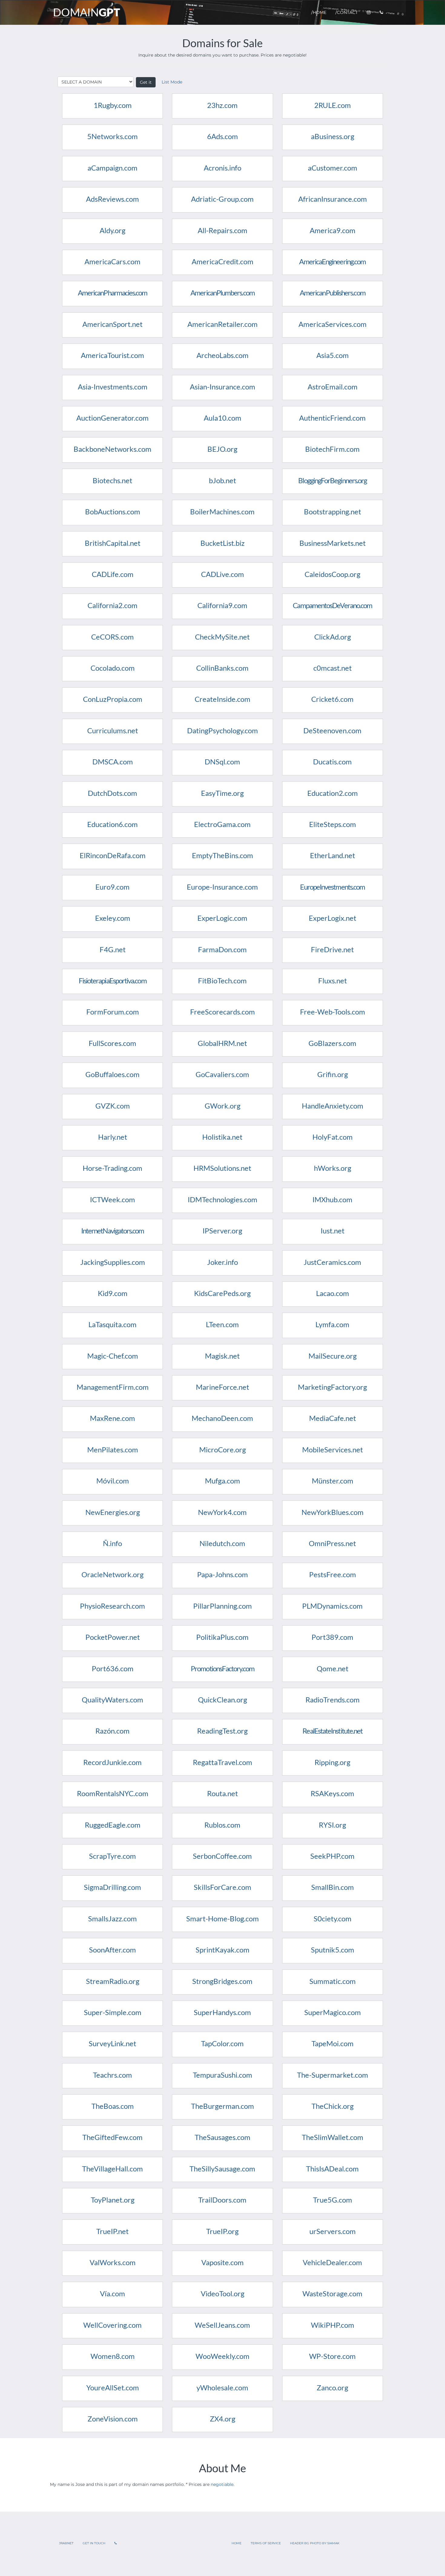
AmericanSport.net (112, 324)
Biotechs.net (112, 480)
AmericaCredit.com (222, 261)
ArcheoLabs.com (222, 355)
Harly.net (113, 1137)
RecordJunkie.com (112, 1762)
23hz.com (222, 105)
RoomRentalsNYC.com (113, 1793)
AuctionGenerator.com (112, 418)
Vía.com (112, 2293)
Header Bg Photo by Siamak (315, 2543)
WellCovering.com (112, 2325)
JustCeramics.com (332, 1262)
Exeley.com (113, 918)
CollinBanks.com (222, 668)
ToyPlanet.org (113, 2200)
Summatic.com (333, 1981)
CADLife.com (113, 574)
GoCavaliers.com (222, 1074)
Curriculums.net (113, 730)
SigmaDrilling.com (112, 1887)
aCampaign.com (112, 168)
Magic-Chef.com (113, 1356)
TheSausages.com (222, 2137)
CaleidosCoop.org (332, 574)
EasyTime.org (222, 793)
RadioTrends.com (333, 1700)
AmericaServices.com (333, 324)
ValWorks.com (113, 2262)
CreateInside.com (222, 699)
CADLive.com (222, 574)
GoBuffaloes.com (112, 1074)
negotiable (222, 2484)
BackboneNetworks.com (112, 449)
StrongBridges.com (222, 1981)
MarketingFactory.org (332, 1387)
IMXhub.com (332, 1199)
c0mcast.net (333, 668)
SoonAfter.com (112, 1950)
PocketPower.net (113, 1637)
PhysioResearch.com (112, 1606)
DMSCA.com (113, 762)
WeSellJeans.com (222, 2325)
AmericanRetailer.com (222, 324)
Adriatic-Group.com (222, 199)
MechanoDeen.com (222, 1418)
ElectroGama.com (222, 824)
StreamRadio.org (113, 1981)
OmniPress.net (332, 1543)
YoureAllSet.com (113, 2387)
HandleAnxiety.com (333, 1106)
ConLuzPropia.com (113, 699)
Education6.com (112, 824)
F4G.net (113, 949)
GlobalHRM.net (222, 1043)
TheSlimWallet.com (333, 2137)
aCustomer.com (333, 168)
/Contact (347, 12)
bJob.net (222, 480)
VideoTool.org (222, 2293)
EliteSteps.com (333, 824)
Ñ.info (112, 1543)
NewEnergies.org (113, 1512)
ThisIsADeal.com (332, 2169)
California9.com (222, 605)
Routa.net (222, 1793)
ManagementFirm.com (113, 1387)
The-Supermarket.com (333, 2075)
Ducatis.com (332, 762)
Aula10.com (222, 418)
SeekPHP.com (332, 1856)
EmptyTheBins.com (222, 855)
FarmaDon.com (222, 949)
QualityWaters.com (112, 1700)
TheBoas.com (113, 2106)
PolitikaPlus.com (222, 1637)
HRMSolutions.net (222, 1168)
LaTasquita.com (112, 1324)
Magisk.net (222, 1356)
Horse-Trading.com (112, 1168)
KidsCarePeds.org (222, 1293)
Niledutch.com (222, 1543)
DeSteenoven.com (332, 730)
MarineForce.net (222, 1387)
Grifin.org (333, 1074)
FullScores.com (112, 1043)
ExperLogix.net (333, 918)
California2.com (112, 605)
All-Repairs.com (222, 230)
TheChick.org (333, 2106)
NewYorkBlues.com (333, 1512)
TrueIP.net (112, 2231)
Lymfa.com (332, 1324)
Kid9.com (113, 1293)
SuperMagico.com (333, 2012)
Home (237, 2543)
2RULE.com (333, 105)
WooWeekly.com (222, 2356)
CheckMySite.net (222, 637)
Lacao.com (333, 1293)
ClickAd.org (333, 637)
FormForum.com (113, 1012)
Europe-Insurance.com (222, 887)
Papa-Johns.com (222, 1574)
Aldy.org (112, 230)
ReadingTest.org (222, 1731)
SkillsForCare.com (222, 1887)
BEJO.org (222, 449)
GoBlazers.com (332, 1043)
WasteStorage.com (332, 2293)
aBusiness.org (333, 136)
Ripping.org (332, 1762)
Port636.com (113, 1668)
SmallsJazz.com (112, 1918)
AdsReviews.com (112, 199)
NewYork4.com (222, 1512)
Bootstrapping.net (333, 511)
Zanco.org (332, 2387)
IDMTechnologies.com (222, 1199)
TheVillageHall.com (112, 2169)
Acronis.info (222, 168)
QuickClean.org (222, 1700)
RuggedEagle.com (113, 1825)
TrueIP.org (222, 2231)
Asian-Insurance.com (222, 387)
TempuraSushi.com (222, 2075)
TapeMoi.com (333, 2043)
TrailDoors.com (222, 2200)
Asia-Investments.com (113, 387)
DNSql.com (222, 762)
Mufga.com (222, 1481)
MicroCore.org (222, 1449)
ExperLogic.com (222, 918)
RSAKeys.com (332, 1793)
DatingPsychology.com (222, 730)
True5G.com (333, 2200)
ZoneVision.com (113, 2419)
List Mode (172, 82)
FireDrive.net (332, 949)
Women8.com (113, 2356)
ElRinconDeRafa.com (113, 855)
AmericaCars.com (112, 261)
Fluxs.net (333, 980)
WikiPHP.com (333, 2325)
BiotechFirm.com (332, 449)
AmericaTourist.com (112, 355)
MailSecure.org (333, 1356)
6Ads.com (222, 136)
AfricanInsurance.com (333, 199)
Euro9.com (112, 887)
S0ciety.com (333, 1918)
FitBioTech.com (222, 980)
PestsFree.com (333, 1574)
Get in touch (94, 2543)
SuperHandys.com (222, 2012)
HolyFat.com (333, 1137)
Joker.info (222, 1262)
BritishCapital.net (113, 543)
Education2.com (333, 793)
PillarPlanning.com (222, 1606)
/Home (319, 12)
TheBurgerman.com (222, 2106)
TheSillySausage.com (222, 2169)
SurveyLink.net (112, 2043)
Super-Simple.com (113, 2012)
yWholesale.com (222, 2387)
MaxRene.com (112, 1418)
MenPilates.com (113, 1449)
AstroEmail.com (333, 387)
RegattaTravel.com (222, 1762)
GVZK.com (113, 1106)
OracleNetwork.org (112, 1574)
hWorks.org (333, 1168)
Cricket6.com (332, 699)
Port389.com (332, 1637)
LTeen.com (222, 1324)
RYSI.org (332, 1825)
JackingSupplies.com (113, 1262)
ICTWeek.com (112, 1199)
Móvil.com (113, 1481)
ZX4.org (222, 2419)
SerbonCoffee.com (222, 1856)
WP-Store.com (332, 2356)
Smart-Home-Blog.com (222, 1918)
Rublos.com (222, 1825)
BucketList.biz (222, 543)
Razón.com (112, 1731)
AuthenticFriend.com (332, 418)
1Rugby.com (113, 105)
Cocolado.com (113, 668)
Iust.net (333, 1231)
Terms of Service (266, 2543)
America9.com (333, 230)
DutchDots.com (112, 793)
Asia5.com (333, 355)
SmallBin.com (333, 1887)
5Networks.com (112, 136)
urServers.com (333, 2231)
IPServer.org (222, 1231)
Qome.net (333, 1668)
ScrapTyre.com (112, 1856)
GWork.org (222, 1106)
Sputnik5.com (333, 1950)
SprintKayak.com (222, 1950)
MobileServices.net (333, 1449)
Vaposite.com (222, 2262)
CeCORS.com (112, 637)
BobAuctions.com (113, 511)
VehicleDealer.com (332, 2262)
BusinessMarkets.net (333, 543)
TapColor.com (222, 2043)
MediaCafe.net (333, 1418)
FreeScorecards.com (222, 1012)
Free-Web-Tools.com (333, 1012)
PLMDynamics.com (332, 1606)
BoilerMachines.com (222, 511)
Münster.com (333, 1481)
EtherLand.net (333, 855)
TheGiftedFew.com (112, 2137)
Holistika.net (222, 1137)
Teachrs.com (112, 2075)
